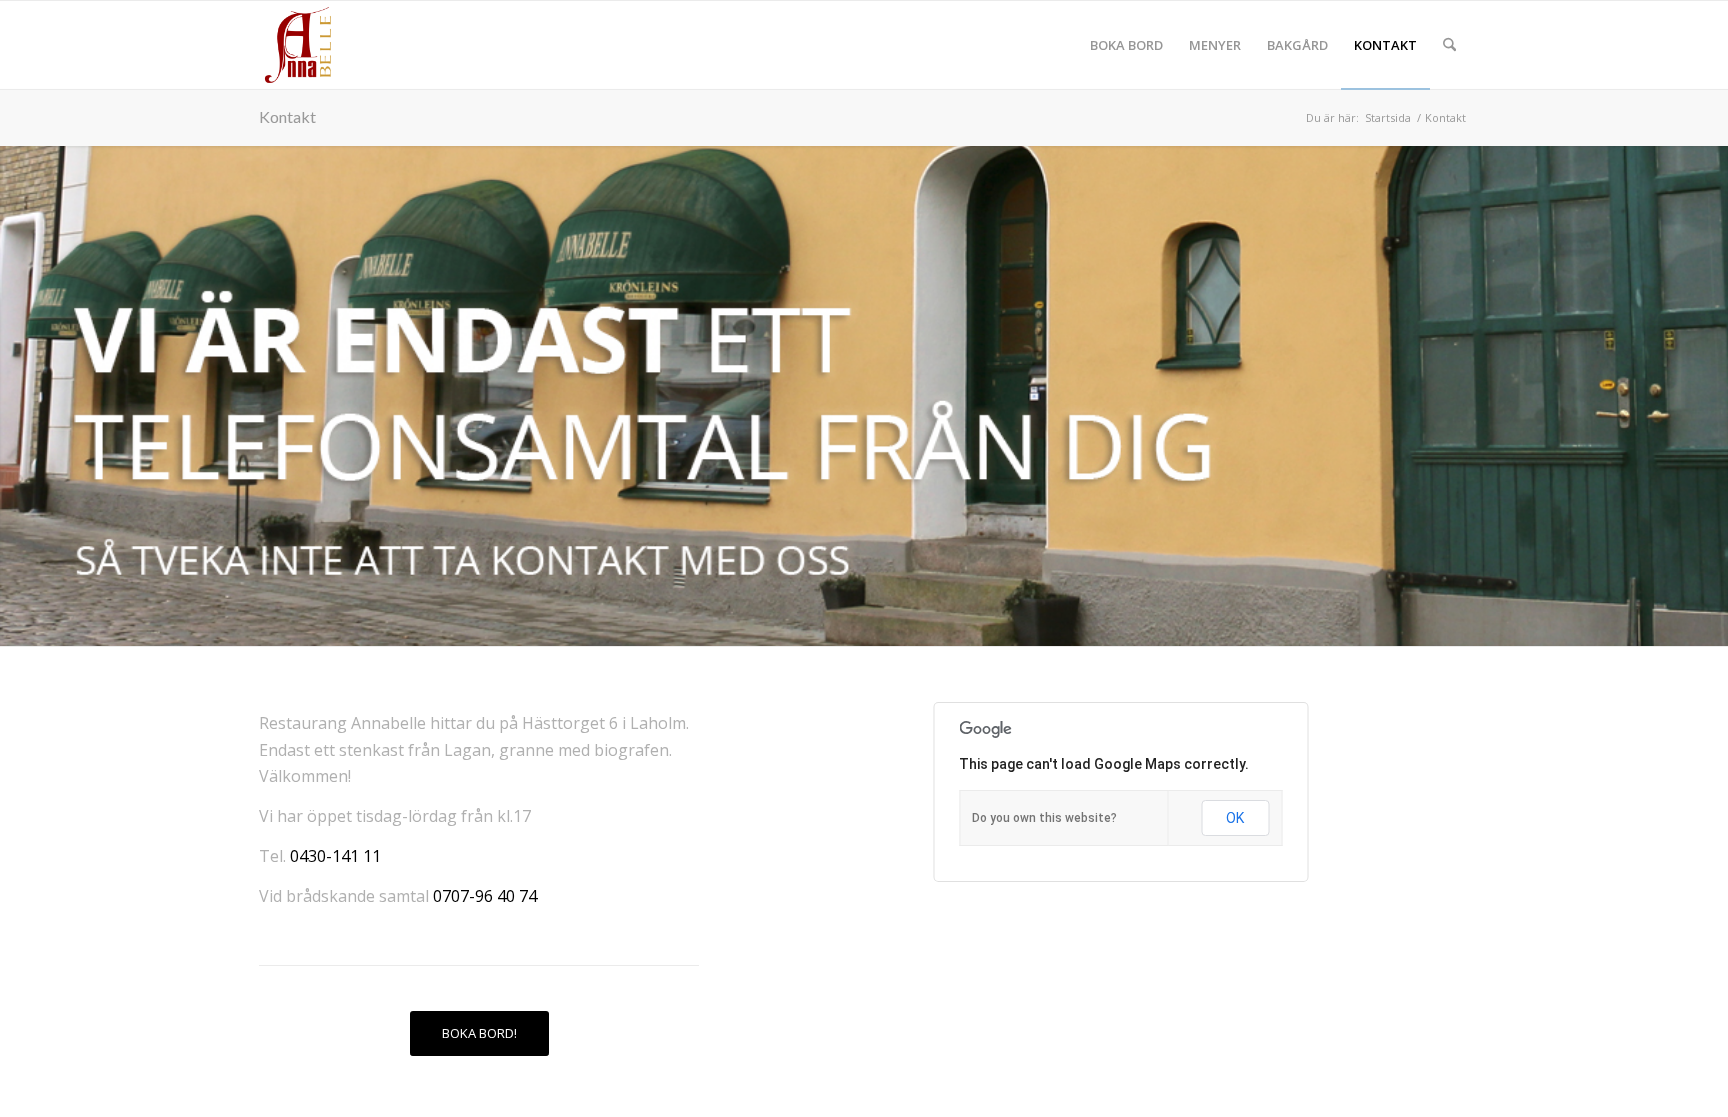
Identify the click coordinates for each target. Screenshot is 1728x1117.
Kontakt (287, 116)
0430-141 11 (335, 856)
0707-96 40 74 (485, 896)
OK (1235, 818)
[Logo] (298, 45)
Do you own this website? (1044, 818)
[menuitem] (1126, 45)
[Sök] (1449, 45)
